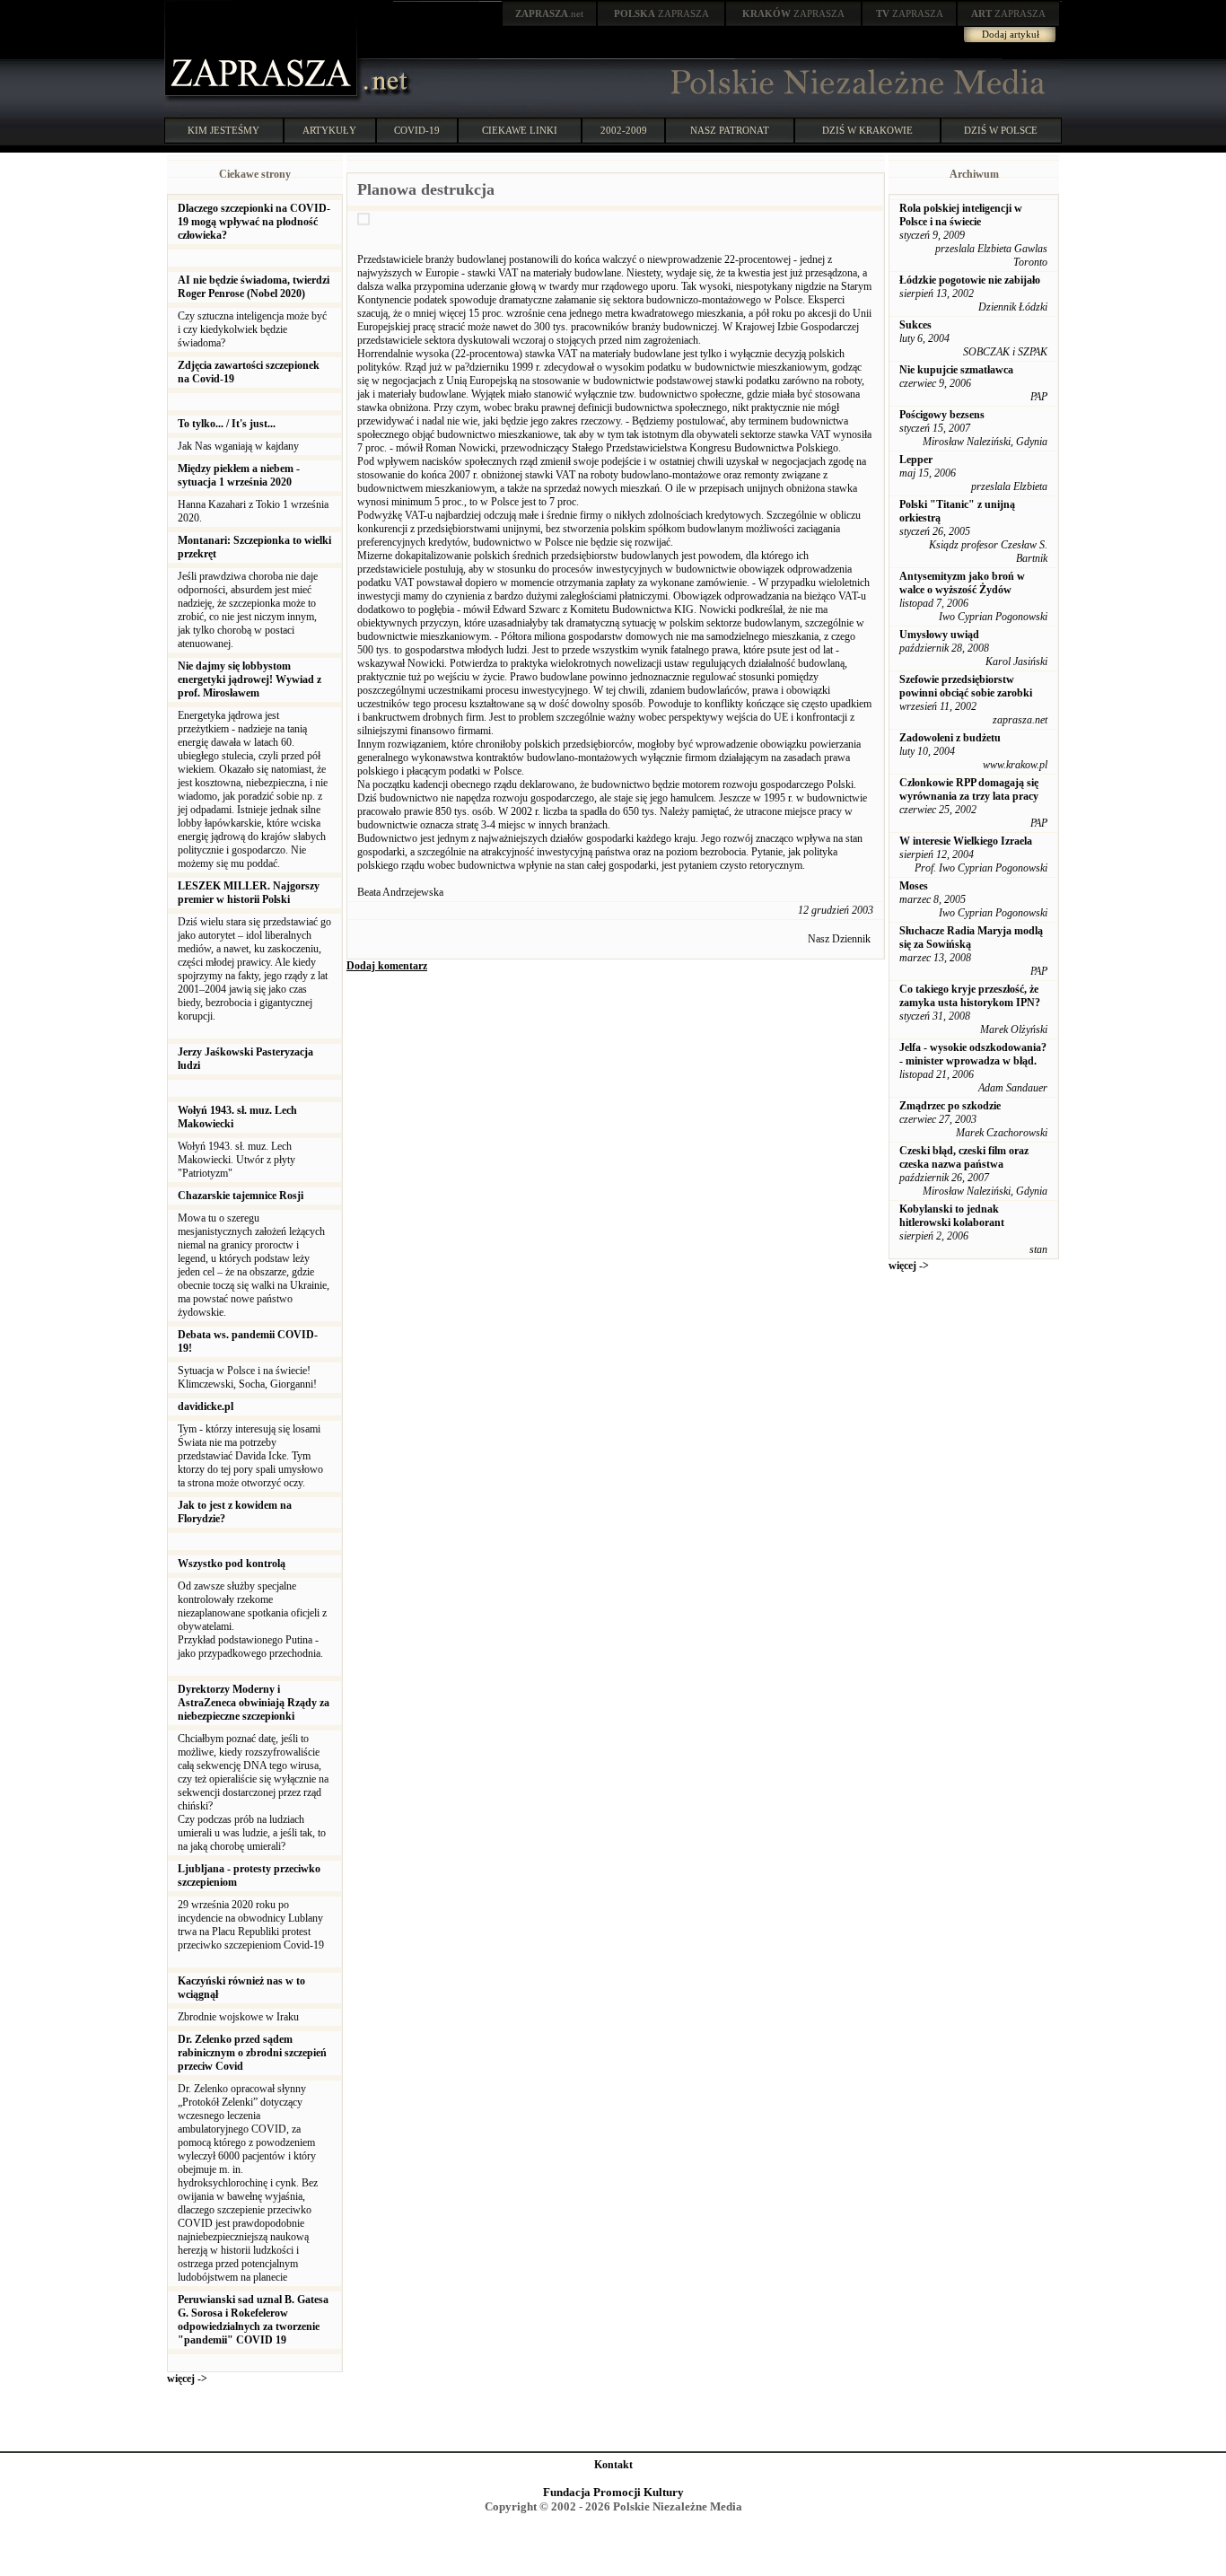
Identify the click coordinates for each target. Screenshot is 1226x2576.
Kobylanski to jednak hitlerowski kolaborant (952, 1216)
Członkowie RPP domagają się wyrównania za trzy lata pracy (969, 789)
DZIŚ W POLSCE (1001, 130)
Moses (914, 886)
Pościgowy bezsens (942, 415)
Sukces (915, 325)
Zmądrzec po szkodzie (950, 1106)
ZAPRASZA (661, 13)
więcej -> (187, 2379)
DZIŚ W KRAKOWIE (867, 130)
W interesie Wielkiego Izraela (966, 841)
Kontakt (613, 2465)
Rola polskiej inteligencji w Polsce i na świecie (961, 215)
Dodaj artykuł (1011, 34)
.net (549, 13)
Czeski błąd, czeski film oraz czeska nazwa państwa (964, 1157)
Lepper (916, 460)
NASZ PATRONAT (730, 130)
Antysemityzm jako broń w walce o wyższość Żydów (962, 583)
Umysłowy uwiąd (939, 635)
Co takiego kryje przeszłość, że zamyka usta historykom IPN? (970, 996)
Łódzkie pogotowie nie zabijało (970, 280)
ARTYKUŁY (329, 130)
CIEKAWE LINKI (520, 130)
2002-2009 (624, 130)
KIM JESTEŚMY (223, 130)
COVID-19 (417, 130)
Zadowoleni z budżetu (950, 738)
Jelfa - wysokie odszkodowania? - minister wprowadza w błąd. (973, 1054)
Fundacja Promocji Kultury (613, 2492)
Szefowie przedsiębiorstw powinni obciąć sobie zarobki (966, 686)
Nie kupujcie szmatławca (956, 370)
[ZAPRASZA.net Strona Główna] (263, 99)
